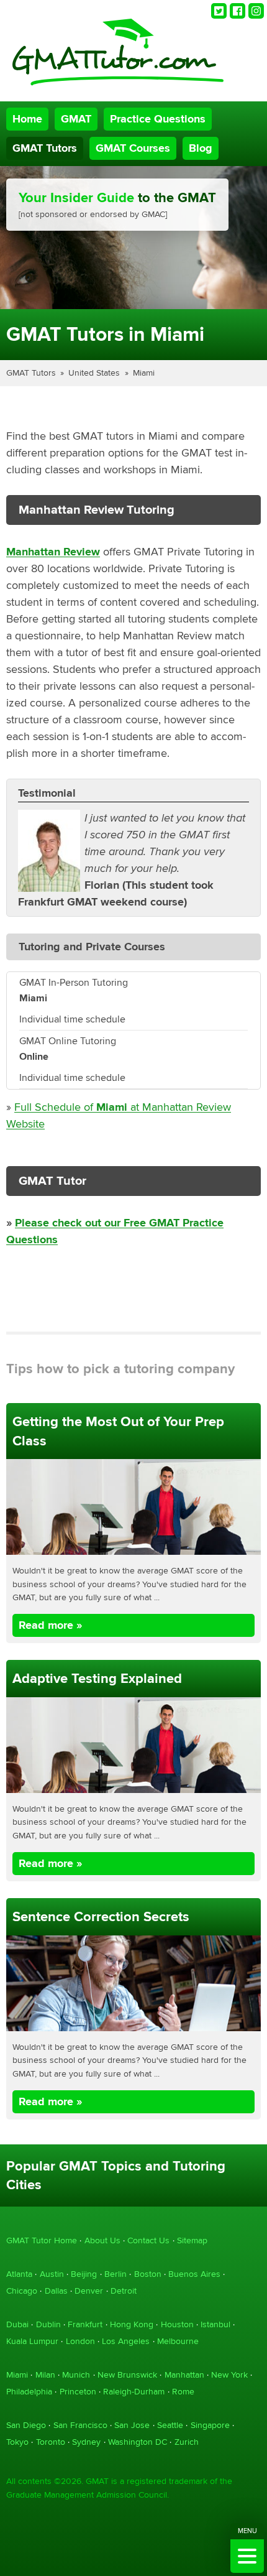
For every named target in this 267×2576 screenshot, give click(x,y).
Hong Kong (132, 2324)
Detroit (124, 2291)
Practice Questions (158, 119)
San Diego (26, 2425)
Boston (148, 2274)
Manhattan (184, 2375)
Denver (89, 2291)
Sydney (86, 2442)
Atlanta (19, 2274)
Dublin (48, 2324)
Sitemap (192, 2240)
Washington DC (138, 2442)
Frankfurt (85, 2324)
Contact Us (148, 2240)
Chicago (22, 2291)
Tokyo (17, 2442)
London (80, 2341)
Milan (45, 2375)
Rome (183, 2392)
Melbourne (178, 2341)
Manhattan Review (53, 552)
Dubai (17, 2324)
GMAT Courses (133, 148)
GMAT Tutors (45, 148)
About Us (102, 2240)
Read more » (50, 1625)
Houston (177, 2324)
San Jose (132, 2425)
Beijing (84, 2274)
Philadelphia (29, 2392)
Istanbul (215, 2324)
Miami (144, 373)
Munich (76, 2375)
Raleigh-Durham (134, 2392)
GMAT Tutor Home (42, 2240)
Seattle (170, 2425)
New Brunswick (127, 2375)
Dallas (56, 2291)
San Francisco (80, 2425)
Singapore (210, 2425)
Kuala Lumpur (32, 2341)
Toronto (51, 2442)
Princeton (78, 2392)
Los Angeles (126, 2341)
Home (27, 119)
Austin (52, 2274)
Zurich (187, 2442)
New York (229, 2375)
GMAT (76, 119)
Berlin (115, 2274)
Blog (201, 148)
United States (94, 373)
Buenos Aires (194, 2274)
